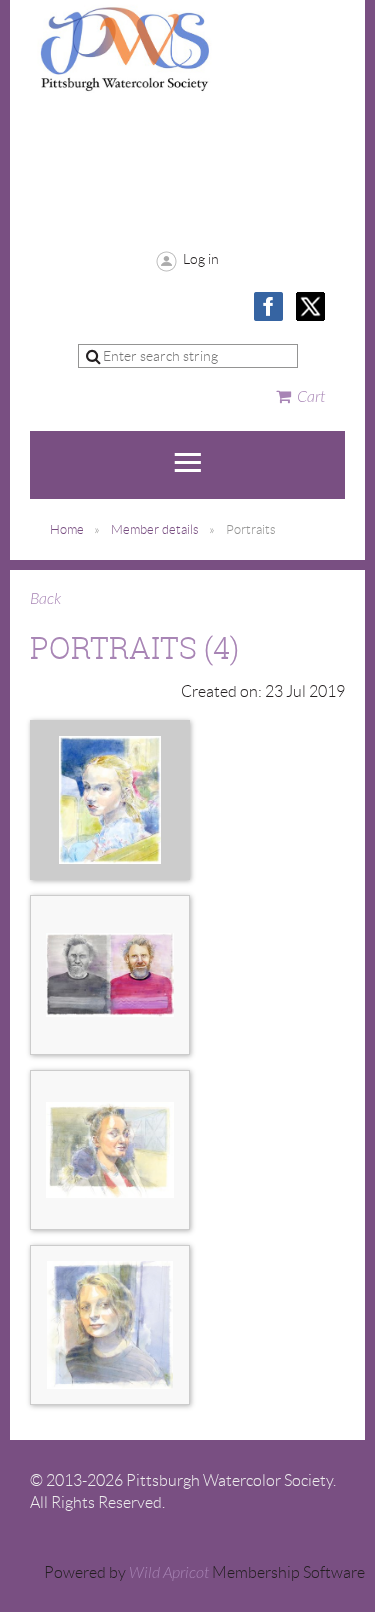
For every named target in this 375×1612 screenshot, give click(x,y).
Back (45, 599)
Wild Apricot (169, 1573)
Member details (155, 529)
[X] (310, 306)
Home (67, 529)
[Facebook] (268, 306)
